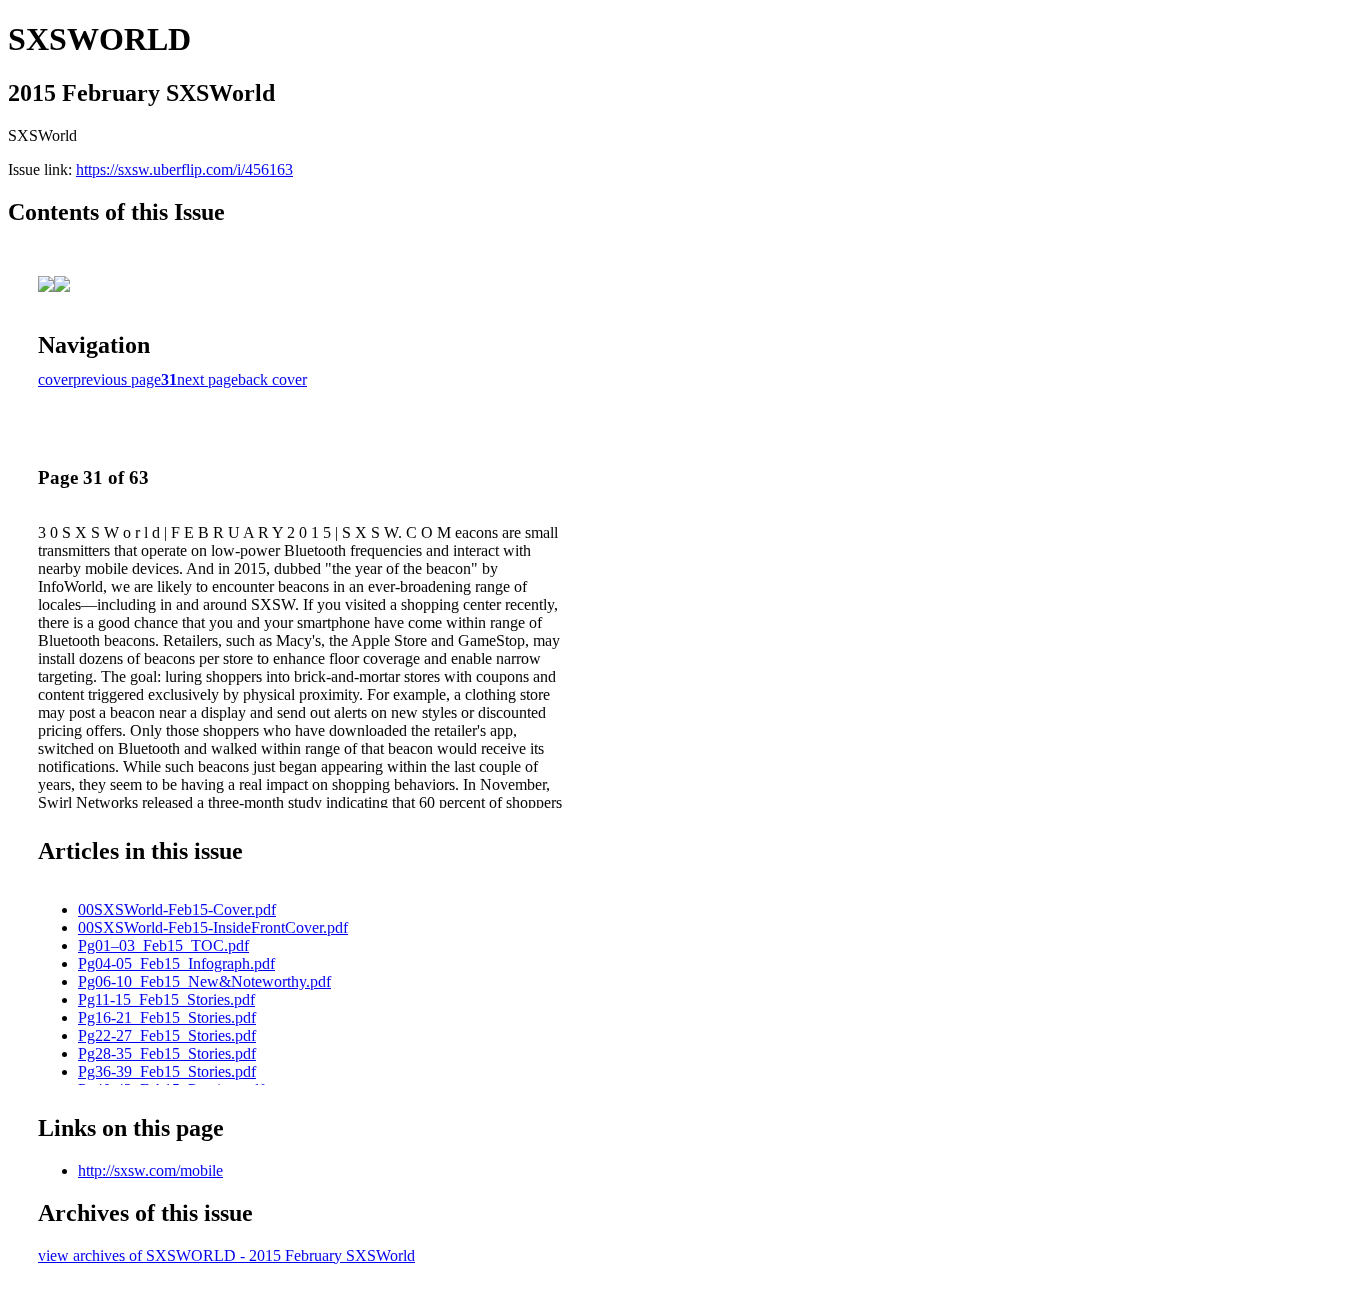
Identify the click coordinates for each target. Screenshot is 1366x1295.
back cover (272, 379)
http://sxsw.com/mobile (150, 1170)
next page (207, 379)
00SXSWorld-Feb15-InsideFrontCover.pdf (213, 927)
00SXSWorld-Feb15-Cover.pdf (177, 909)
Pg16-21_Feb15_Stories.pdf (167, 1017)
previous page (117, 379)
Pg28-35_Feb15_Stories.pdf (167, 1053)
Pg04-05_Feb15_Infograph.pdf (176, 963)
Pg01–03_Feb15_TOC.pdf (163, 945)
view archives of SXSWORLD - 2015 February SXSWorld (226, 1255)
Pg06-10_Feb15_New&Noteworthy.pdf (204, 981)
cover (55, 379)
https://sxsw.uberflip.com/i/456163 (184, 169)
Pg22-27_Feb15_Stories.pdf (167, 1035)
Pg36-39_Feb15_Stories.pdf (167, 1071)
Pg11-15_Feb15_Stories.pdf (166, 999)
